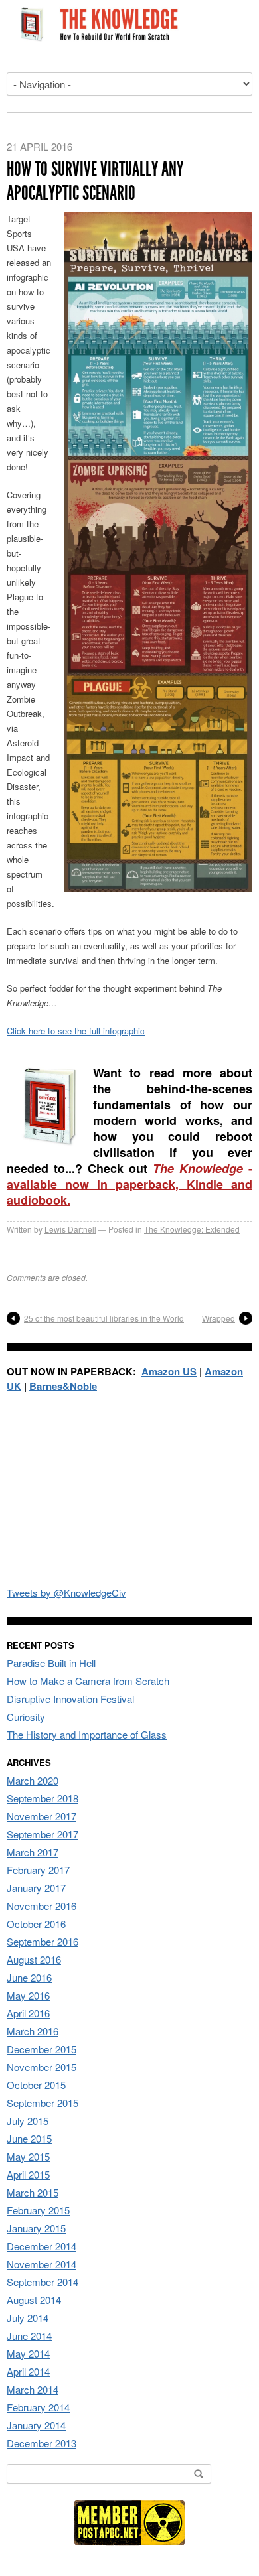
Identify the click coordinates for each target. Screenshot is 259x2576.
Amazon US (169, 1371)
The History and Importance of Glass (87, 1734)
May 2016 (28, 1995)
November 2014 (42, 2264)
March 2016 (33, 2031)
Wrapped (218, 1318)
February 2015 (38, 2210)
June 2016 (29, 1977)
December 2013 (42, 2443)
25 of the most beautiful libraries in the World (104, 1318)
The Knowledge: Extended (192, 1229)
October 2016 (36, 1924)
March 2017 (33, 1852)
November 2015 (42, 2067)
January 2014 (36, 2425)
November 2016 (42, 1906)
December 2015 (42, 2049)
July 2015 (28, 2121)
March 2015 (33, 2192)
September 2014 (43, 2282)
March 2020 (33, 1780)
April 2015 (28, 2174)
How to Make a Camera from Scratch (88, 1681)
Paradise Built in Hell (51, 1663)
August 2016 (34, 1959)
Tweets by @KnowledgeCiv (66, 1593)
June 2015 (29, 2138)
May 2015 (28, 2156)
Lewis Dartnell (70, 1229)
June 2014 (29, 2336)
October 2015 (36, 2085)
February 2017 (38, 1870)
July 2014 (28, 2318)
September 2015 (43, 2103)
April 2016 (28, 2013)
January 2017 (36, 1888)
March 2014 (33, 2389)
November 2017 (42, 1816)
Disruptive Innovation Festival (70, 1699)
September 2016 (43, 1941)
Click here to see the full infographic (76, 1031)
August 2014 (34, 2300)
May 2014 (28, 2353)
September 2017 (43, 1834)
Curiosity (26, 1717)
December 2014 (42, 2246)
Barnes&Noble (63, 1386)
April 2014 (28, 2371)
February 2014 (38, 2407)
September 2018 (43, 1798)
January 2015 (36, 2228)
